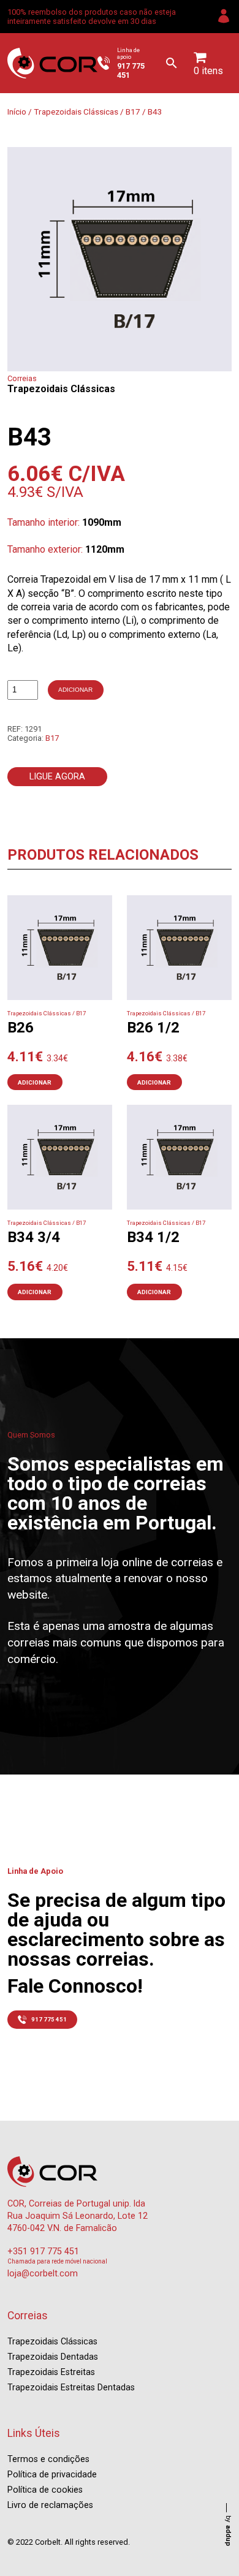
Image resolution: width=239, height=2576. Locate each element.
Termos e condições (48, 2459)
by (228, 2531)
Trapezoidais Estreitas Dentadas (71, 2388)
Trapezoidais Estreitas (51, 2372)
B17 (133, 112)
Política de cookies (45, 2490)
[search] (172, 63)
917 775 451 (49, 2019)
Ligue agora (57, 777)
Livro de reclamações (50, 2505)
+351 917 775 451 (43, 2252)
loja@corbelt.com (43, 2274)
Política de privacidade (52, 2475)
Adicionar (75, 690)
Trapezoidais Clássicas (76, 112)
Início (17, 112)
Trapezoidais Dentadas (53, 2357)
